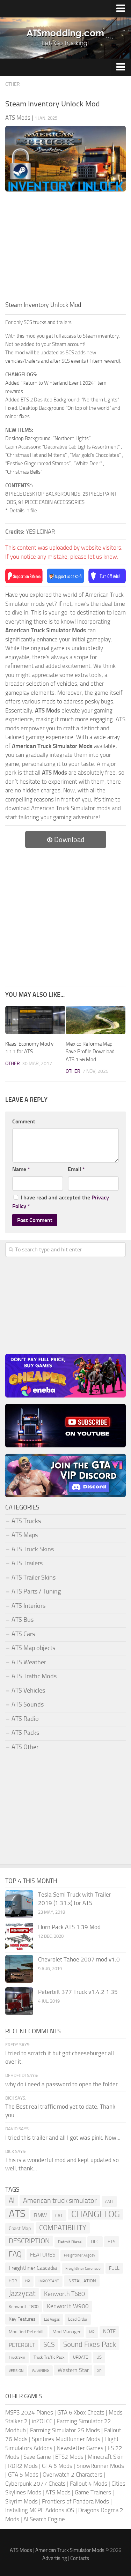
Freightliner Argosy (79, 2255)
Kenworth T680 (64, 2294)
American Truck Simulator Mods (70, 2550)
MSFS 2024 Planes (29, 2412)
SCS (49, 2345)
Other (13, 84)
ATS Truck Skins (33, 1549)
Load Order (78, 2319)
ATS (17, 2214)
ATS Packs (25, 1733)
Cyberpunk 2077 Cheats (35, 2484)
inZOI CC (42, 2421)
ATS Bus (23, 1620)
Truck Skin (17, 2357)
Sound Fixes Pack (90, 2344)
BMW (40, 2215)
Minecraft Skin (106, 2457)
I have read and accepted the (61, 1202)
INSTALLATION (82, 2281)
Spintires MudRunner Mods (66, 2439)
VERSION (16, 2371)
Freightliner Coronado (83, 2269)
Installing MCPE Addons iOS (40, 2510)
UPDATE (81, 2357)
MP (92, 2332)
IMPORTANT (49, 2281)
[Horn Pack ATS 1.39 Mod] (19, 1936)
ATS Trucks (26, 1521)
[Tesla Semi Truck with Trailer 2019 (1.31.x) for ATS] (19, 1904)
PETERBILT (22, 2345)
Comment (24, 1121)
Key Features (22, 2319)
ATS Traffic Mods (34, 1676)
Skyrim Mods (21, 2501)
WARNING (41, 2371)
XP (99, 2371)
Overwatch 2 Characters (72, 2475)
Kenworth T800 (24, 2307)
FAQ (15, 2254)
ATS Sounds (28, 1704)
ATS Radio (25, 1719)
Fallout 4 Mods (89, 2484)
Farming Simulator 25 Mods (65, 2430)
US (99, 2357)
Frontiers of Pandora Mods (75, 2501)
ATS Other (25, 1747)
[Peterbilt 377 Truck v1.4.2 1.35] (19, 2001)
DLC (95, 2242)
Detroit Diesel (70, 2242)
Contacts (80, 2558)
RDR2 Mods (23, 2466)
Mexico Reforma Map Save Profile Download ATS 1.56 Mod (90, 1052)
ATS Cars (23, 1634)
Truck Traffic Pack (49, 2357)
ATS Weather (29, 1662)
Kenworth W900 (68, 2306)
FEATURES (43, 2255)
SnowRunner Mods (100, 2466)
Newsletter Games (80, 2448)
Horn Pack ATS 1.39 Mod (69, 1927)
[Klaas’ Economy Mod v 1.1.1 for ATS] (35, 1020)
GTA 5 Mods (23, 2475)
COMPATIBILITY (63, 2228)
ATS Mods (58, 2492)
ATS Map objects (33, 1648)
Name (21, 1169)
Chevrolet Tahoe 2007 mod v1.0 (79, 1959)
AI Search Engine (44, 2519)
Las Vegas (52, 2319)
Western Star (73, 2370)
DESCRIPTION (29, 2241)
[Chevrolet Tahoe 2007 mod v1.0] (19, 1969)
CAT (59, 2216)
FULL (114, 2268)
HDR (13, 2281)
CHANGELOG (96, 2214)
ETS (112, 2242)
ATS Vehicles (28, 1690)
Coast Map (20, 2228)
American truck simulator (60, 2201)
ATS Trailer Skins (34, 1577)
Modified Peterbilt (26, 2332)
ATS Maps (25, 1535)
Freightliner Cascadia (33, 2268)
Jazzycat (22, 2293)
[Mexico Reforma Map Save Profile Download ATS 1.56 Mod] (96, 1020)
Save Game (37, 2457)
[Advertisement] (65, 248)
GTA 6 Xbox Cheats (81, 2412)
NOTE (109, 2332)
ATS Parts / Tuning (36, 1591)
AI (12, 2200)
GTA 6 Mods (57, 2466)
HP (28, 2281)
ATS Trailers (27, 1563)
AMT (109, 2201)
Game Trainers (93, 2492)
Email (76, 1169)
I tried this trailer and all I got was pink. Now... (63, 2138)
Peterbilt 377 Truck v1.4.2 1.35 (78, 1992)
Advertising (55, 2558)
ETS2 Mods (69, 2457)
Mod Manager (67, 2332)
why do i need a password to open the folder (61, 2084)
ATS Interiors (28, 1606)
